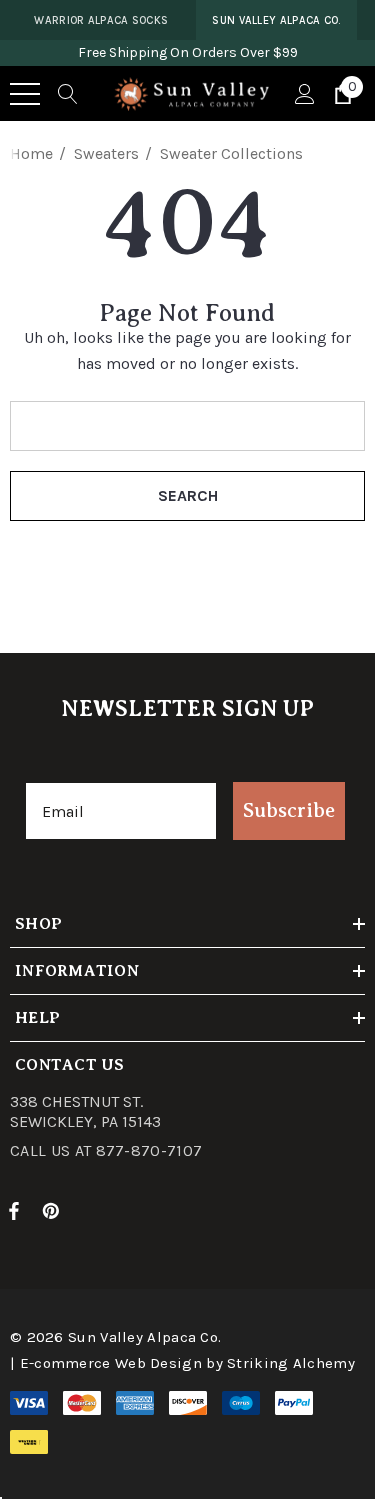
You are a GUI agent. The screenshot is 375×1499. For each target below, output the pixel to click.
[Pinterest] (54, 1210)
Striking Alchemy (291, 1363)
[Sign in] (303, 94)
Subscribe (289, 810)
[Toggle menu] (25, 94)
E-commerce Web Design (111, 1363)
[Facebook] (14, 1210)
